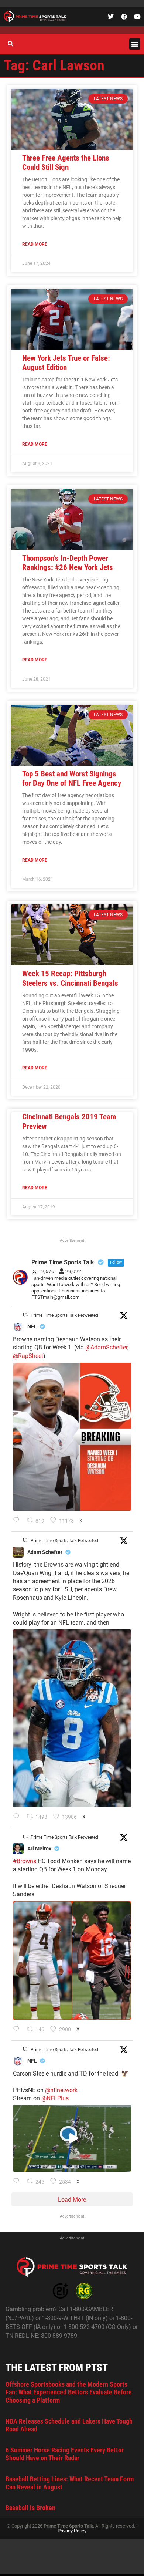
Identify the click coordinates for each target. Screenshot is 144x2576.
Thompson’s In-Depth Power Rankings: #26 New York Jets (68, 563)
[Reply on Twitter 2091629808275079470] (18, 1817)
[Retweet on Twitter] (25, 1315)
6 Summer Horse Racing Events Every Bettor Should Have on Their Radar (65, 2454)
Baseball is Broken (30, 2508)
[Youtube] (137, 17)
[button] (135, 44)
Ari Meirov (39, 1848)
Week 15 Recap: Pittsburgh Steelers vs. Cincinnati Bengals (70, 978)
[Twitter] (111, 17)
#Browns (25, 1861)
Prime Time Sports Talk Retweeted (64, 1315)
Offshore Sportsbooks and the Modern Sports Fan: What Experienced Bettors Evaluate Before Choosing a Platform (69, 2392)
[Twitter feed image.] (72, 1437)
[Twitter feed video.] (72, 2138)
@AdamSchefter (106, 1347)
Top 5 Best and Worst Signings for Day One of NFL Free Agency (72, 778)
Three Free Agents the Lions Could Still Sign (66, 163)
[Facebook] (124, 17)
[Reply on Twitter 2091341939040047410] (18, 2182)
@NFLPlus (55, 2098)
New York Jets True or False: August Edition (66, 363)
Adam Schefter (45, 1552)
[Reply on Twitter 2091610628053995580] (18, 2030)
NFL (32, 1326)
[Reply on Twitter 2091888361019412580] (18, 1521)
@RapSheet (28, 1356)
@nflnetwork (61, 2090)
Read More (35, 244)
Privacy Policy (72, 2531)
